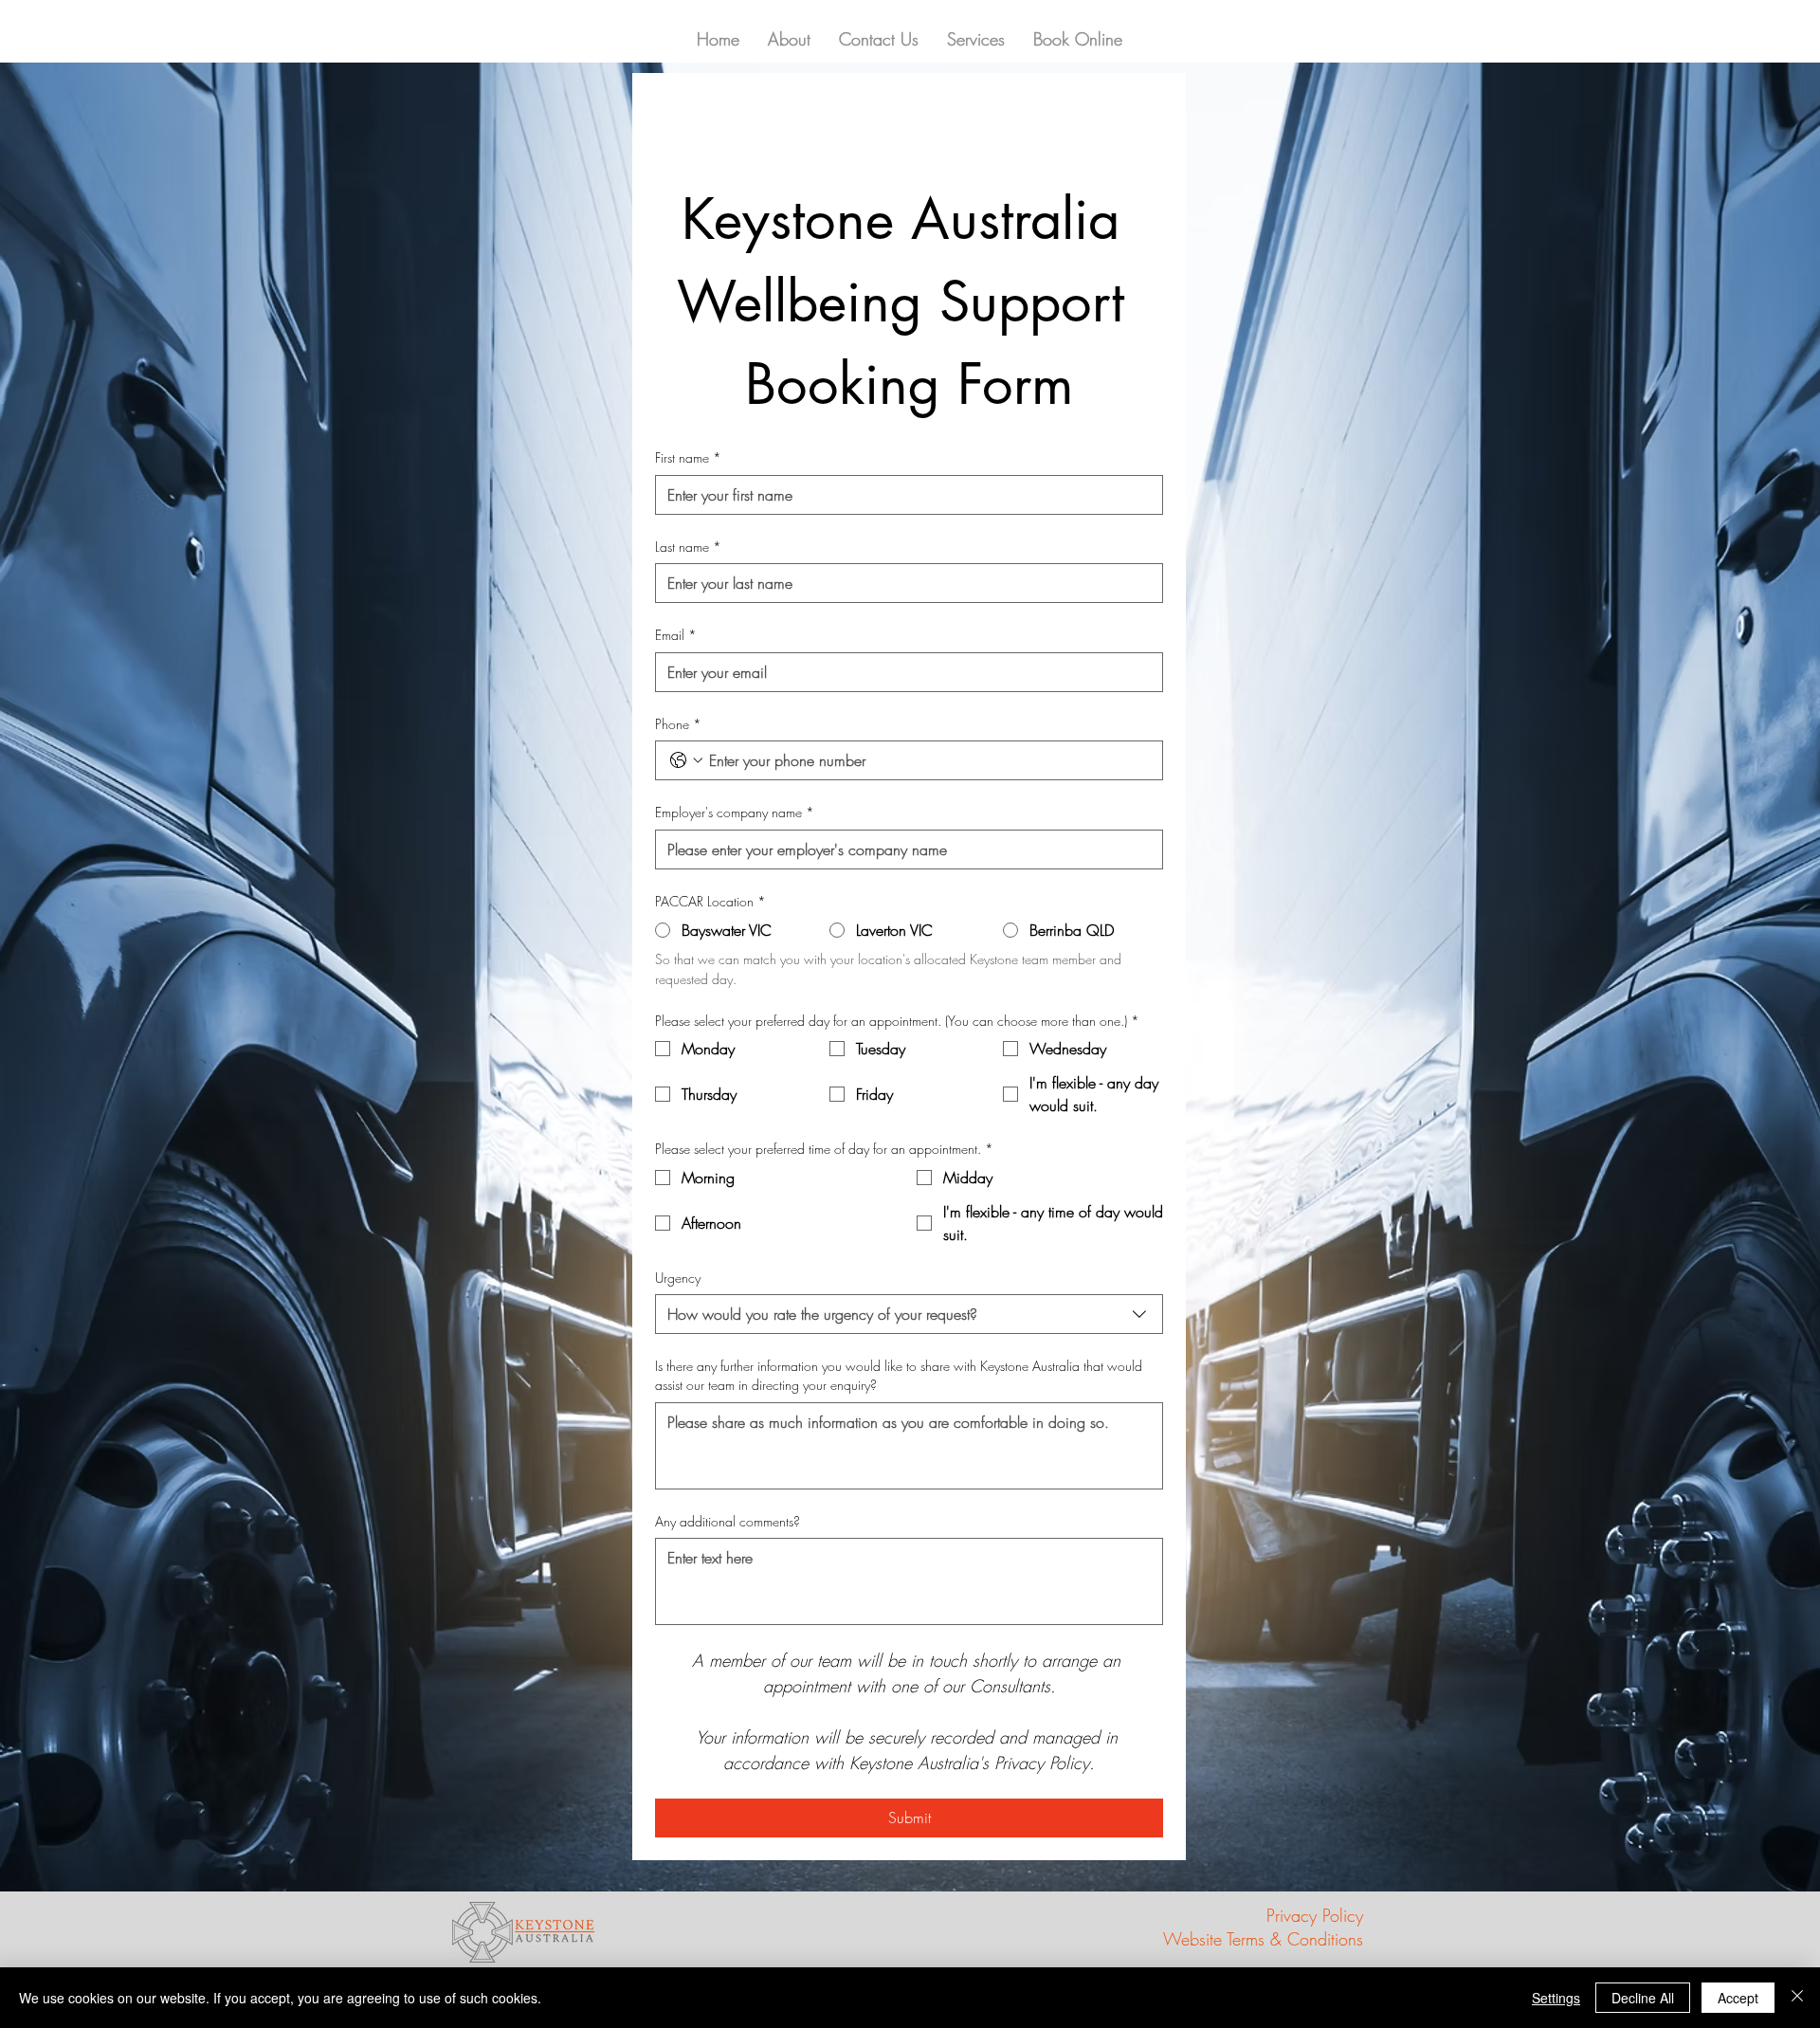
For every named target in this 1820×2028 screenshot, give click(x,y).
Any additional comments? (728, 1521)
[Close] (1797, 1998)
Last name (688, 547)
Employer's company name (735, 812)
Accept (1738, 1998)
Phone (678, 724)
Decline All (1643, 1998)
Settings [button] (1556, 1998)
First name (688, 457)
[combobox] (909, 1314)
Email (676, 635)
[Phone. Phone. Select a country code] (686, 760)
